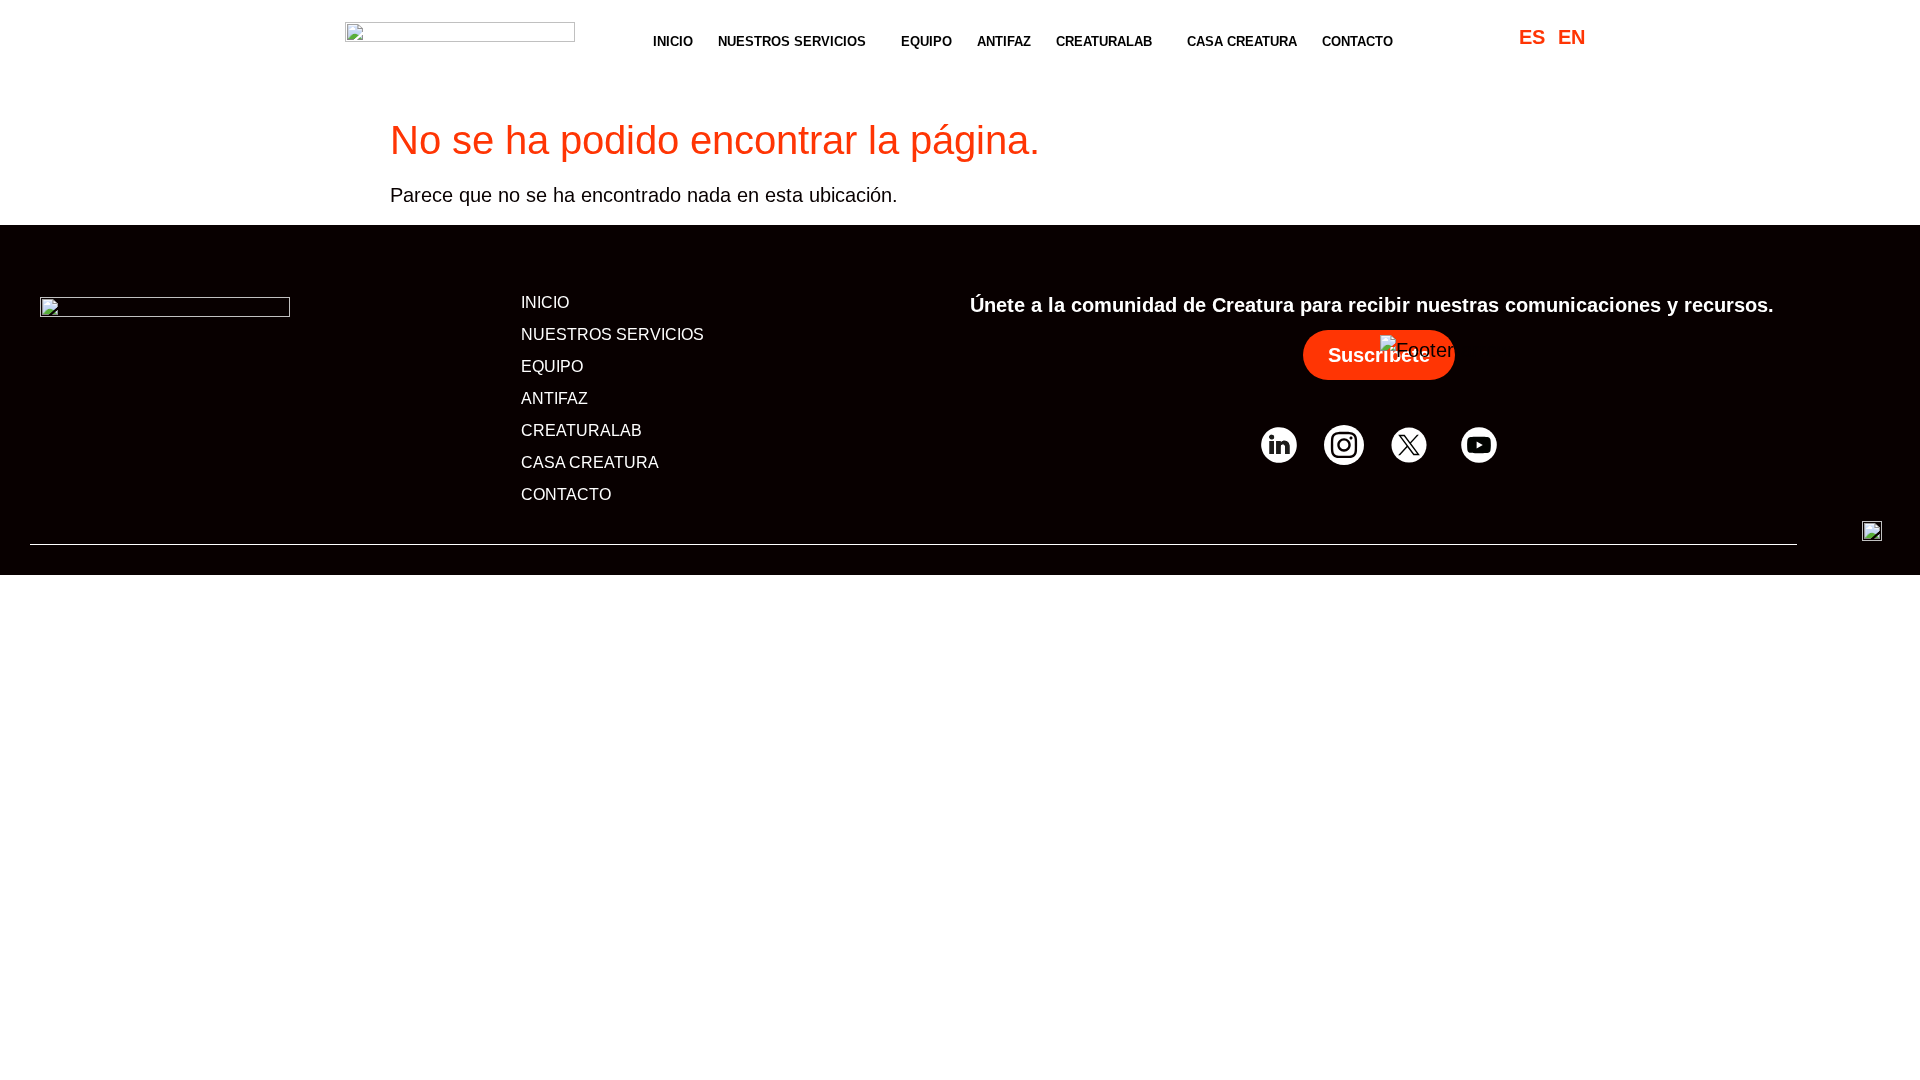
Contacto (1357, 41)
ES (1532, 37)
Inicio (673, 41)
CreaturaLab (1104, 41)
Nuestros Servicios (792, 41)
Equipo (926, 41)
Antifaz (1004, 41)
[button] (797, 41)
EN (1571, 37)
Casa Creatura (1242, 41)
